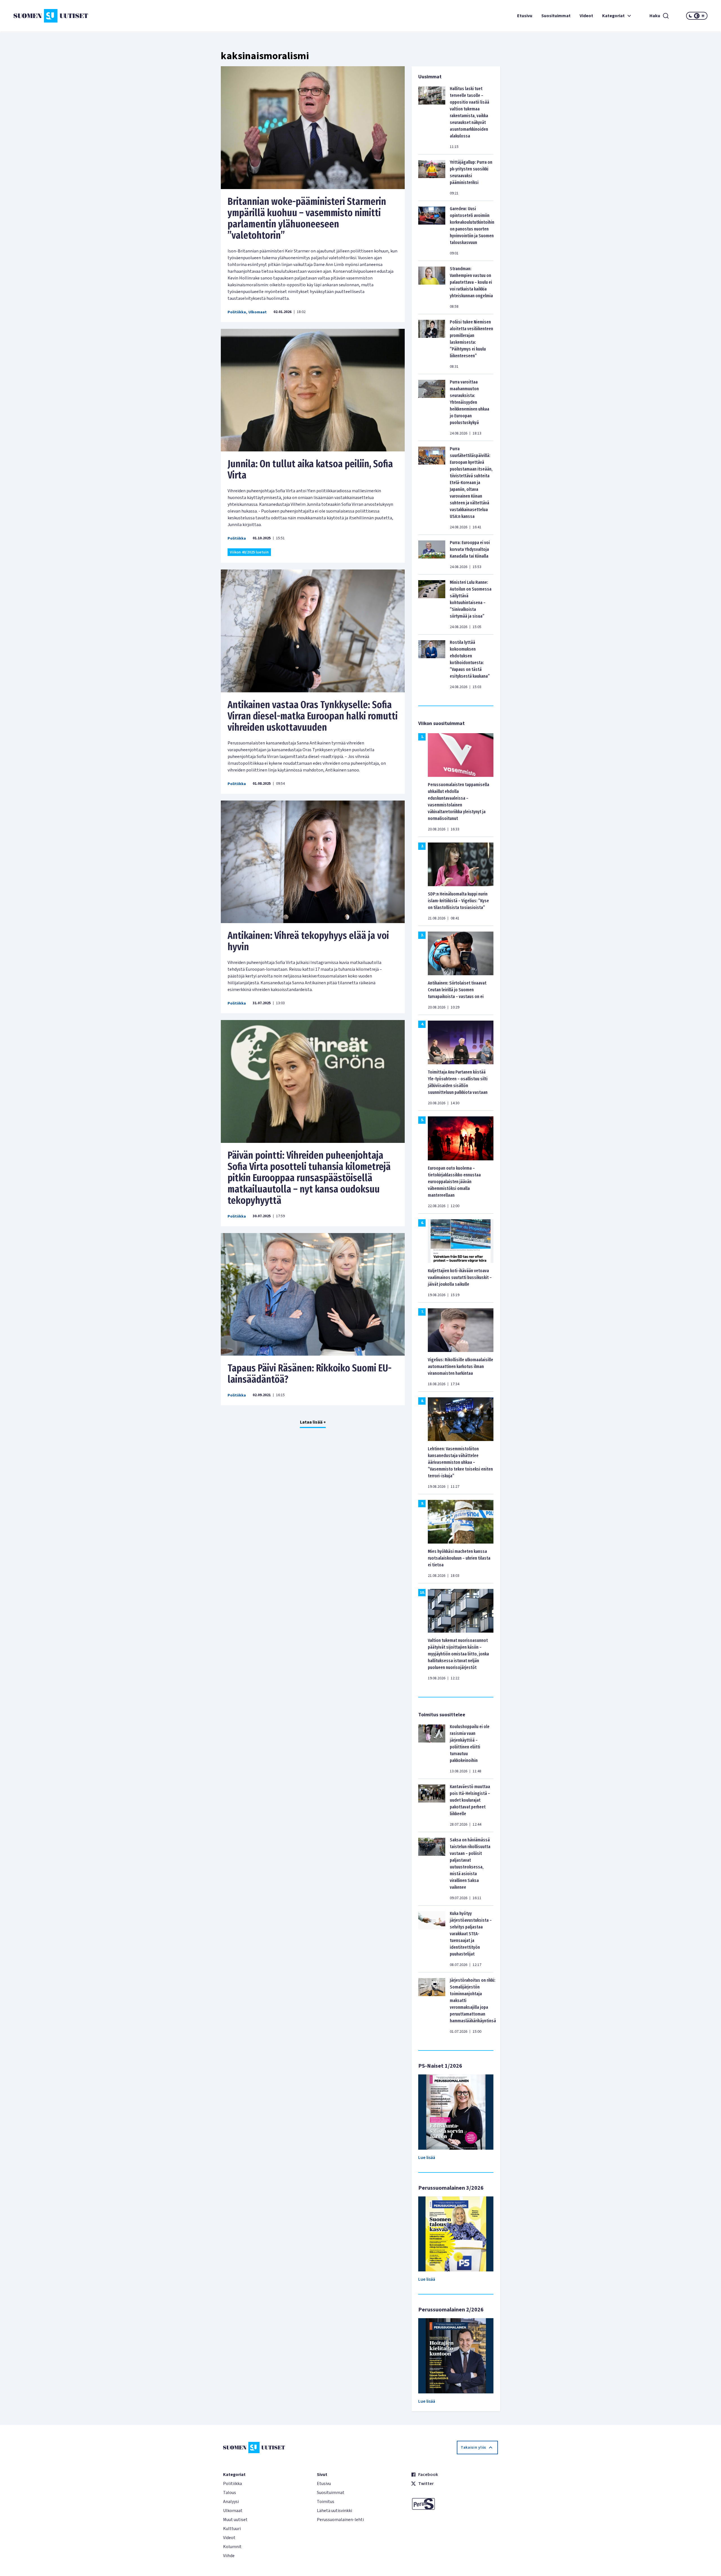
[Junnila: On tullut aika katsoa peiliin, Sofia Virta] (313, 390)
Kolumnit (232, 2547)
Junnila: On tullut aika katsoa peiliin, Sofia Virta (310, 469)
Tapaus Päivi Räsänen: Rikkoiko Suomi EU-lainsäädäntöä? (310, 1374)
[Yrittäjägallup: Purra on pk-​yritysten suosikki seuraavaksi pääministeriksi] (432, 178)
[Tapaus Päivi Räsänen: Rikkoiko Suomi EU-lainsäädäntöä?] (313, 1294)
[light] (703, 16)
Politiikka (237, 312)
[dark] (691, 16)
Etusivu (525, 16)
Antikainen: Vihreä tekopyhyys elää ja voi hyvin (308, 941)
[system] (697, 16)
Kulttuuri (232, 2529)
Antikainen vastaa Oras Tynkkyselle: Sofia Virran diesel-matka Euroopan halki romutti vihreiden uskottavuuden (313, 716)
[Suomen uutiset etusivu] (71, 16)
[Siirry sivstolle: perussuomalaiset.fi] (454, 2504)
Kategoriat (613, 16)
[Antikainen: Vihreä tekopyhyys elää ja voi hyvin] (313, 862)
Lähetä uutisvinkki (334, 2511)
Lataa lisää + (313, 1422)
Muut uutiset (235, 2520)
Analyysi (231, 2502)
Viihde (229, 2556)
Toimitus (326, 2502)
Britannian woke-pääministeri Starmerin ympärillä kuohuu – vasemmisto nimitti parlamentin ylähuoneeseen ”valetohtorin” (307, 218)
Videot (586, 16)
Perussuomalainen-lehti (340, 2520)
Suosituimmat (556, 16)
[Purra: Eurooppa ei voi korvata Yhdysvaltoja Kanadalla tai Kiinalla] (432, 555)
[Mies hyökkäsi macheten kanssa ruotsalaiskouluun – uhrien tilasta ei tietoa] (461, 1521)
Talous (230, 2493)
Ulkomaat (258, 312)
